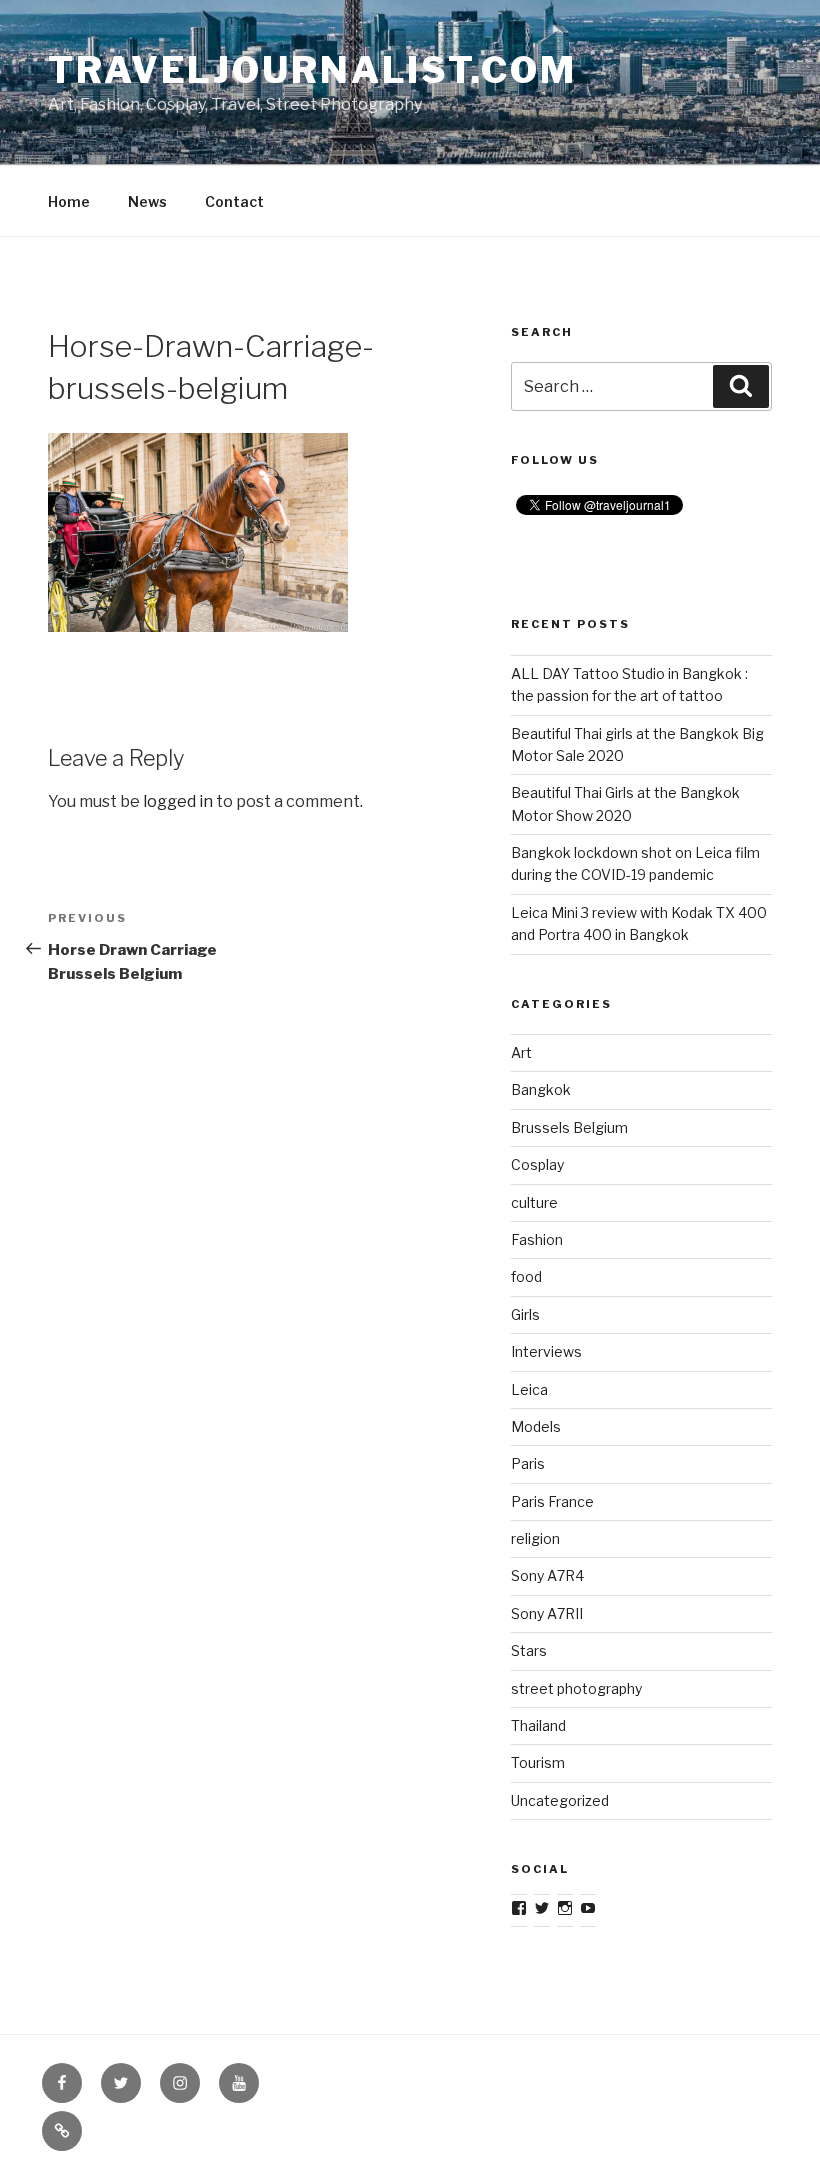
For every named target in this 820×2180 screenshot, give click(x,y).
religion (535, 1538)
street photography (576, 1688)
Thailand (538, 1725)
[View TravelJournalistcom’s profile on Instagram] (565, 1908)
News (147, 201)
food (526, 1276)
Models (536, 1426)
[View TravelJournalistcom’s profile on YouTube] (588, 1908)
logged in (178, 801)
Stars (529, 1650)
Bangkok (541, 1089)
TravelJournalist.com (312, 70)
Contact (234, 201)
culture (534, 1202)
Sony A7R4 (547, 1575)
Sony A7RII (547, 1613)
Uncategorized (560, 1800)
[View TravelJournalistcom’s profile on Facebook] (519, 1908)
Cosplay (537, 1164)
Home (69, 201)
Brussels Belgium (569, 1127)
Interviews (546, 1351)
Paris (528, 1463)
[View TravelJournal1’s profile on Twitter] (542, 1908)
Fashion (537, 1239)
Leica (529, 1389)
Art (521, 1052)
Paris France (552, 1501)
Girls (525, 1314)
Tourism (538, 1762)
